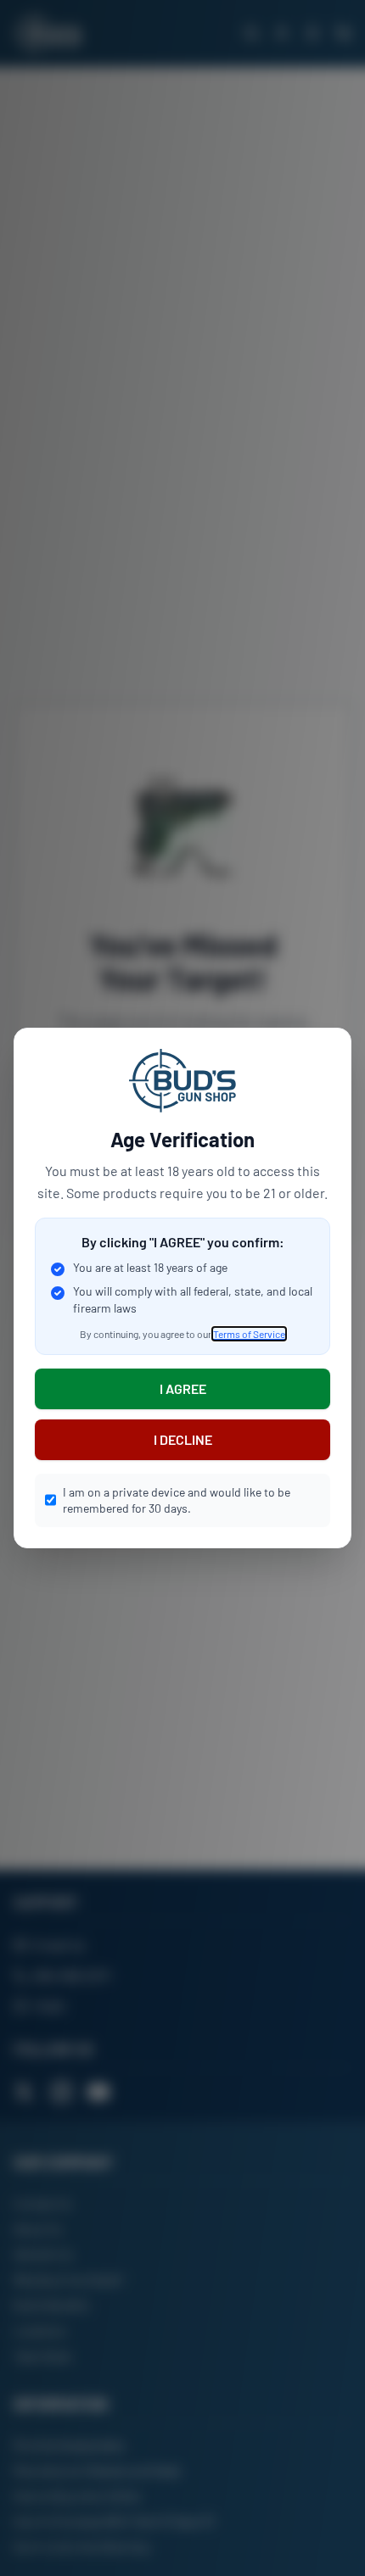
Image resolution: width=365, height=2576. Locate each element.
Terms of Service (249, 1334)
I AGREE (183, 1388)
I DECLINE (183, 1439)
